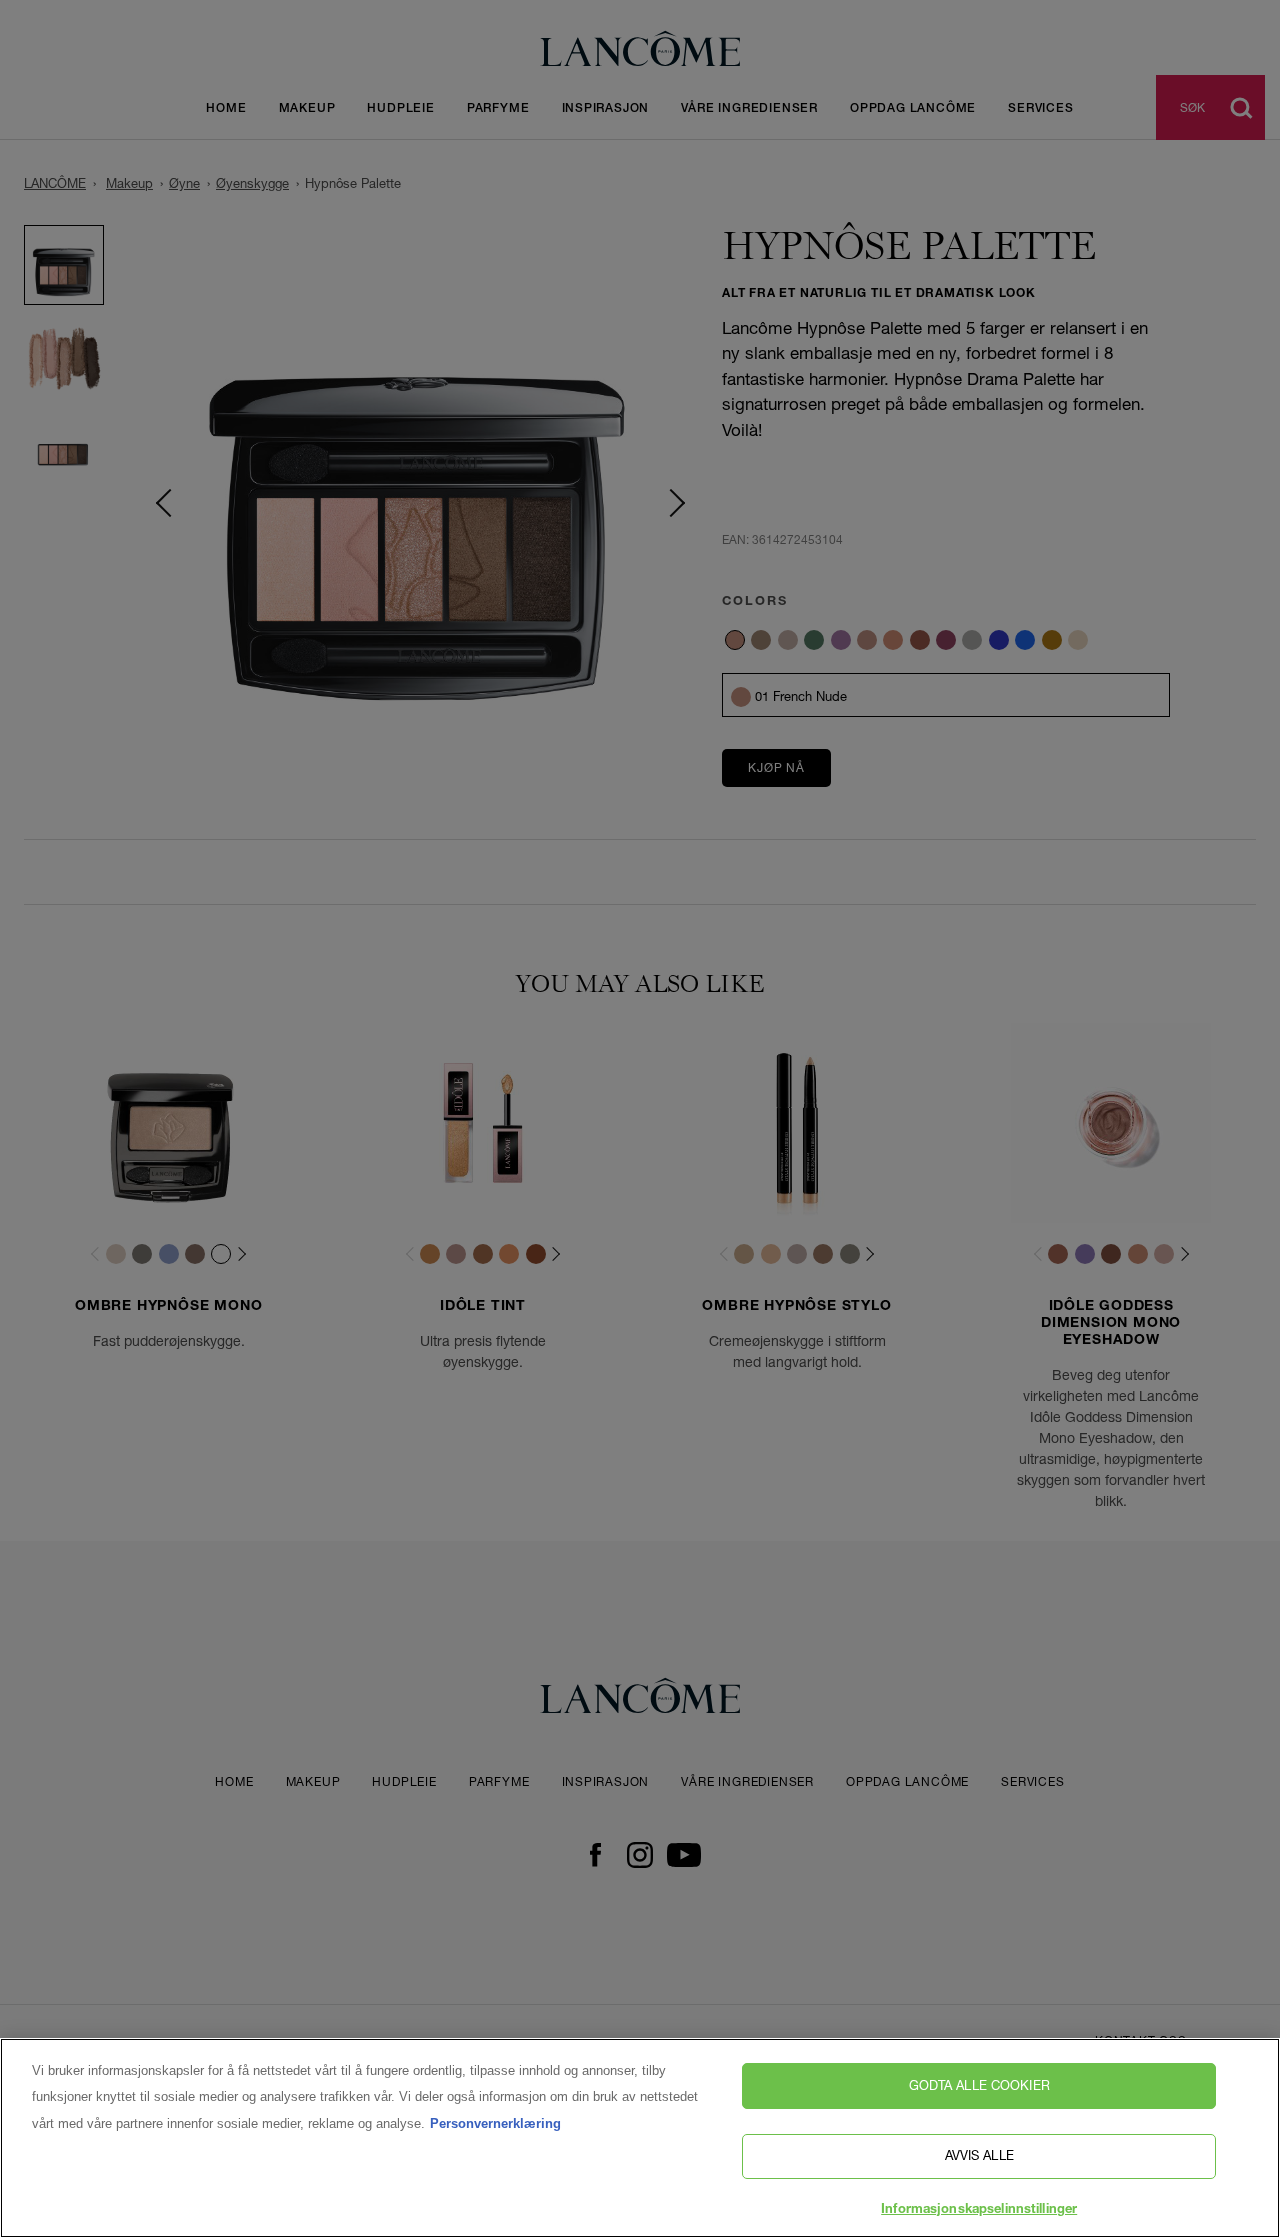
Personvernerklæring (495, 2123)
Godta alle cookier (979, 2085)
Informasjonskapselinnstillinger (979, 2210)
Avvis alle (979, 2156)
